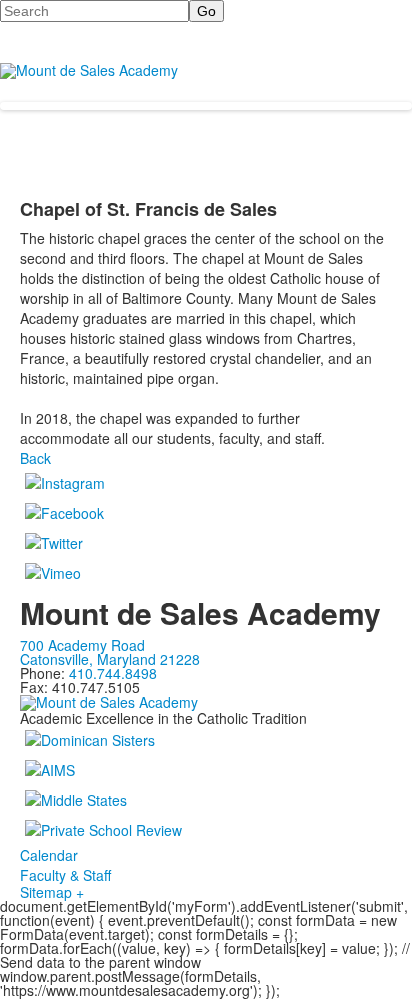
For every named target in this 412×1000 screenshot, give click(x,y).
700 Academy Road (82, 645)
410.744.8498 (113, 673)
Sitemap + (52, 892)
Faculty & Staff (65, 875)
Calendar (49, 855)
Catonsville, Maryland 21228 (110, 659)
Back (35, 458)
